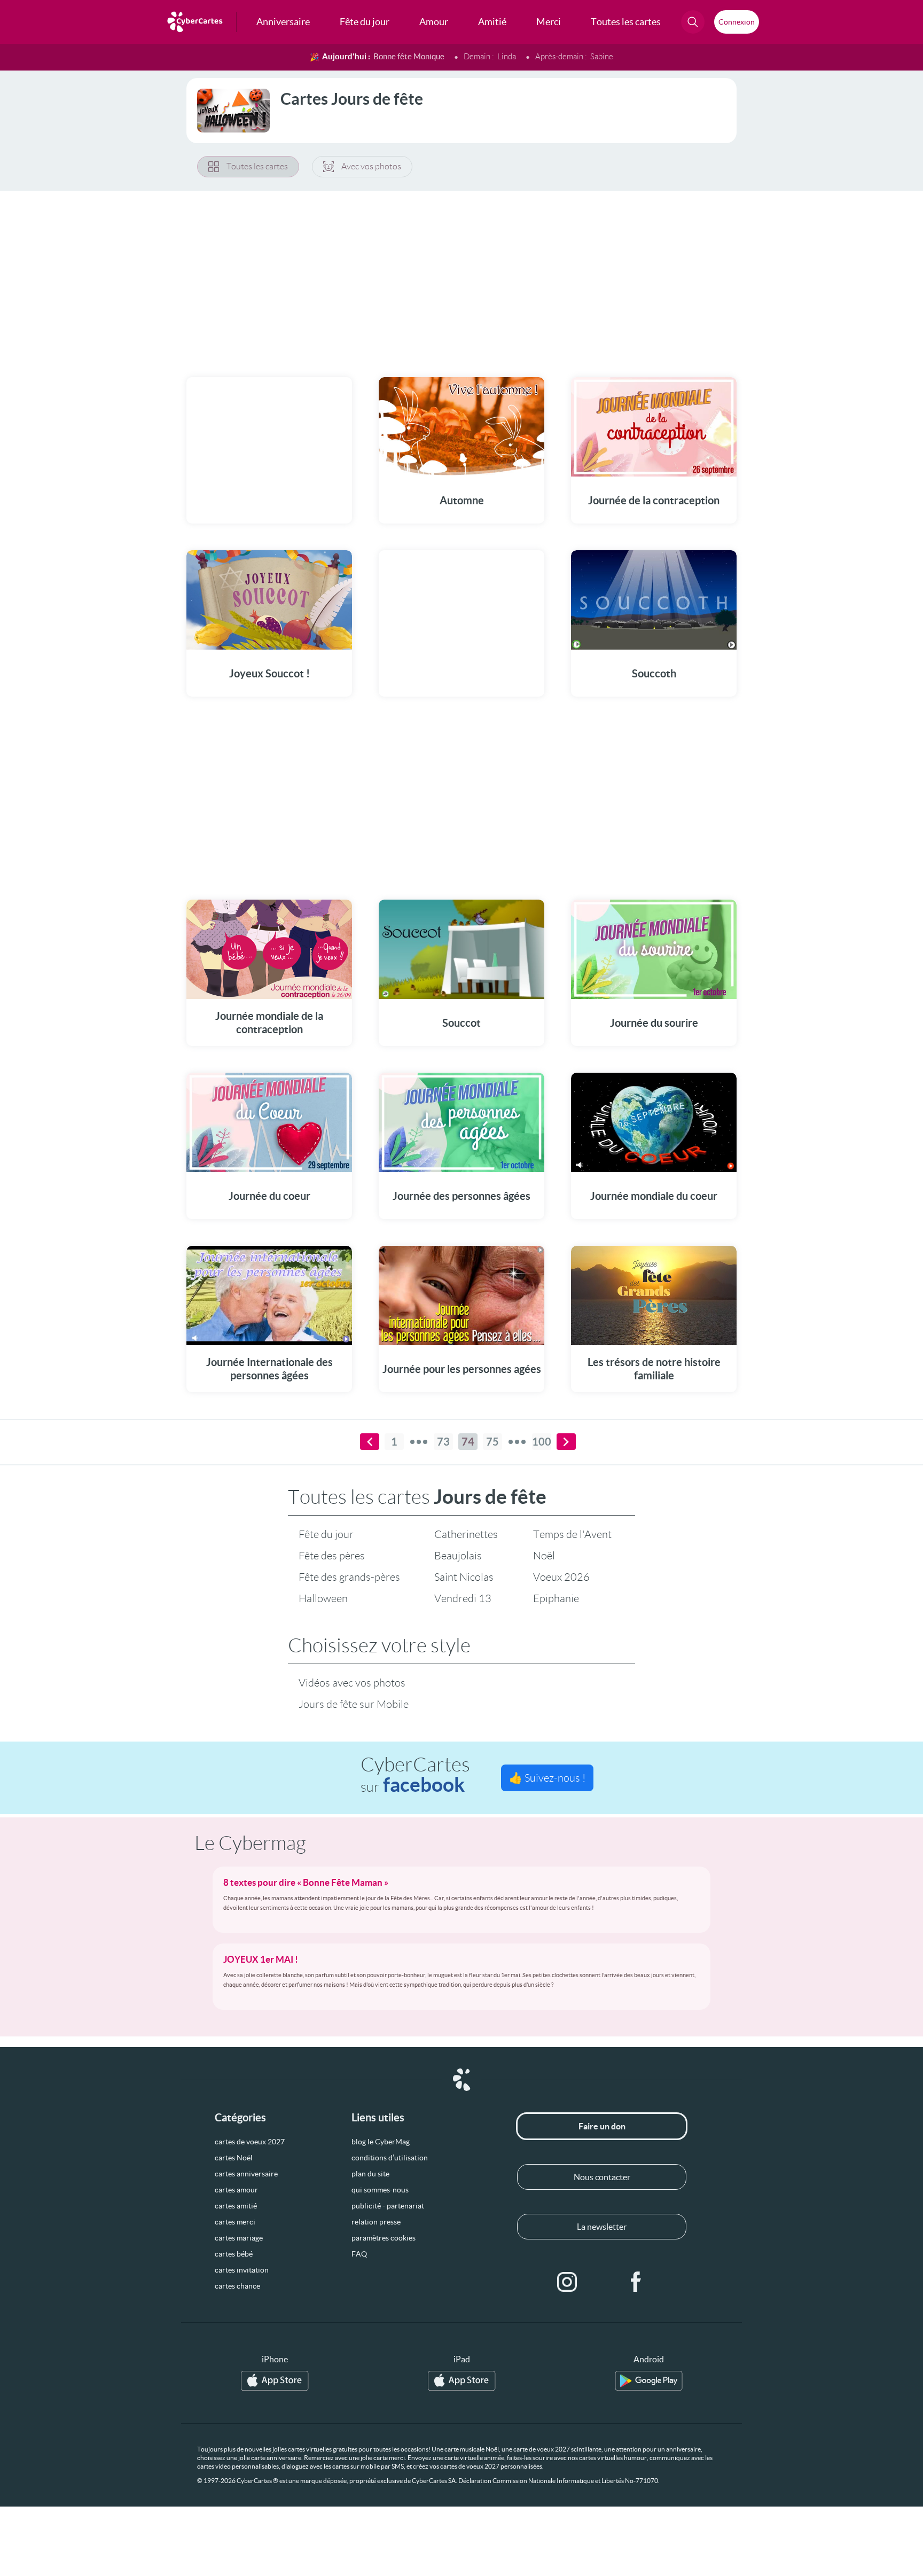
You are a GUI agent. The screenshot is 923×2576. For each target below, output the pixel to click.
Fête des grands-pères (349, 1577)
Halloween (323, 1598)
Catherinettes (466, 1534)
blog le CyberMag (381, 2142)
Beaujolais (458, 1556)
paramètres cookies (384, 2238)
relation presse (376, 2222)
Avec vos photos (371, 166)
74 (468, 1442)
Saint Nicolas (464, 1577)
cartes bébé (234, 2254)
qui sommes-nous (380, 2190)
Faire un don (602, 2126)
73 (443, 1442)
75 (492, 1442)
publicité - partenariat (388, 2206)
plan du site (370, 2174)
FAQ (359, 2254)
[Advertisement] (461, 277)
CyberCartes (415, 1775)
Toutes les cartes (257, 166)
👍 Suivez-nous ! (547, 1778)
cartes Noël (234, 2158)
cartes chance (237, 2286)
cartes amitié (236, 2206)
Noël (544, 1556)
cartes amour (236, 2190)
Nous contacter (602, 2177)
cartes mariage (239, 2238)
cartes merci (235, 2222)
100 (542, 1442)
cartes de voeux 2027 (250, 2142)
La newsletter (602, 2227)
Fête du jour (326, 1534)
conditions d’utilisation (390, 2158)
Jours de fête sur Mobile (354, 1704)
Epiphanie (556, 1598)
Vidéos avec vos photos (352, 1683)
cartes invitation (242, 2270)
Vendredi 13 (463, 1598)
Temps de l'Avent (572, 1534)
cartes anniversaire (246, 2174)
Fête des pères (332, 1556)
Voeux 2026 (561, 1577)
